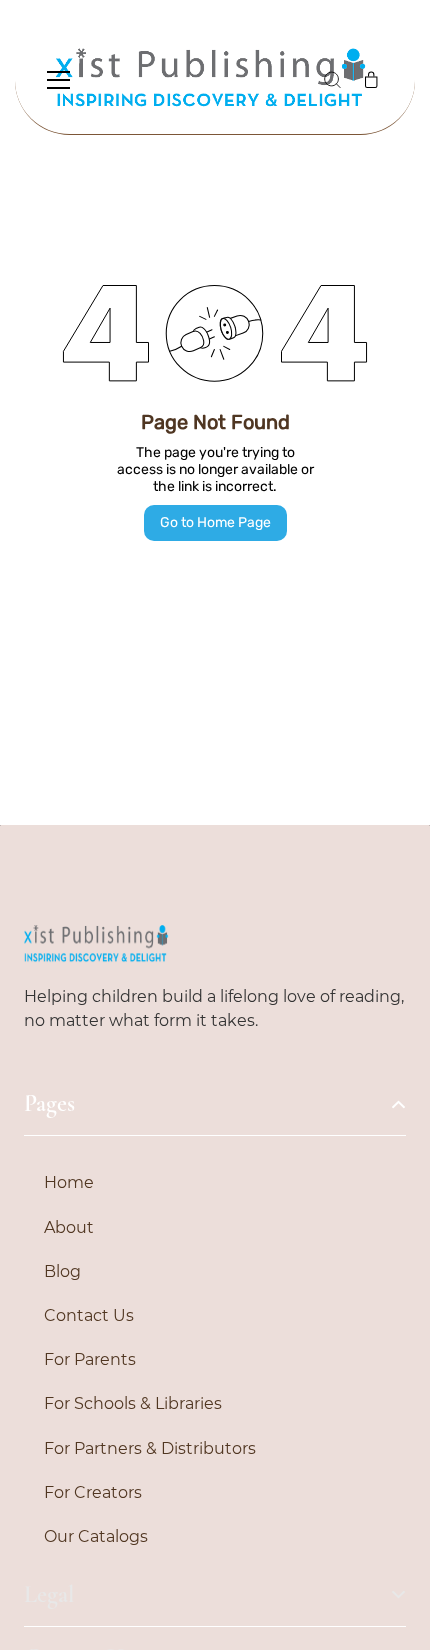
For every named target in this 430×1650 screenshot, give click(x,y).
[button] (332, 80)
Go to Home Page (215, 522)
